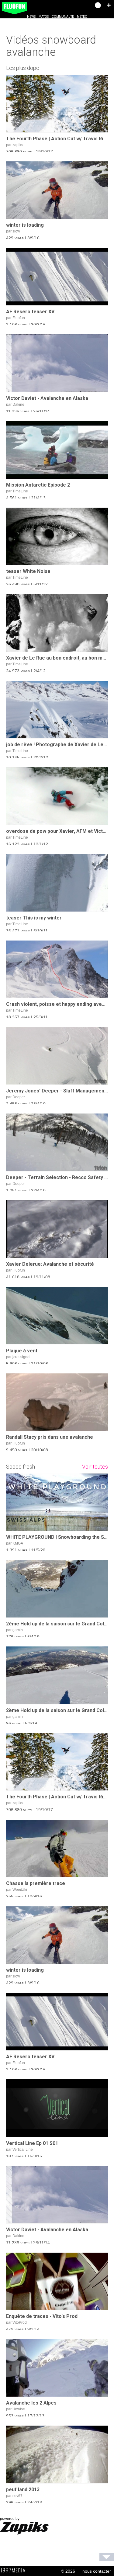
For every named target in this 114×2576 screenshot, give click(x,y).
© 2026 (68, 2571)
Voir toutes (95, 1467)
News (31, 17)
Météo (82, 17)
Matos (44, 17)
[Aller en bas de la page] (107, 2557)
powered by (10, 2519)
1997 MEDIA (15, 2571)
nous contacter (97, 2571)
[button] (109, 5)
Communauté (63, 17)
